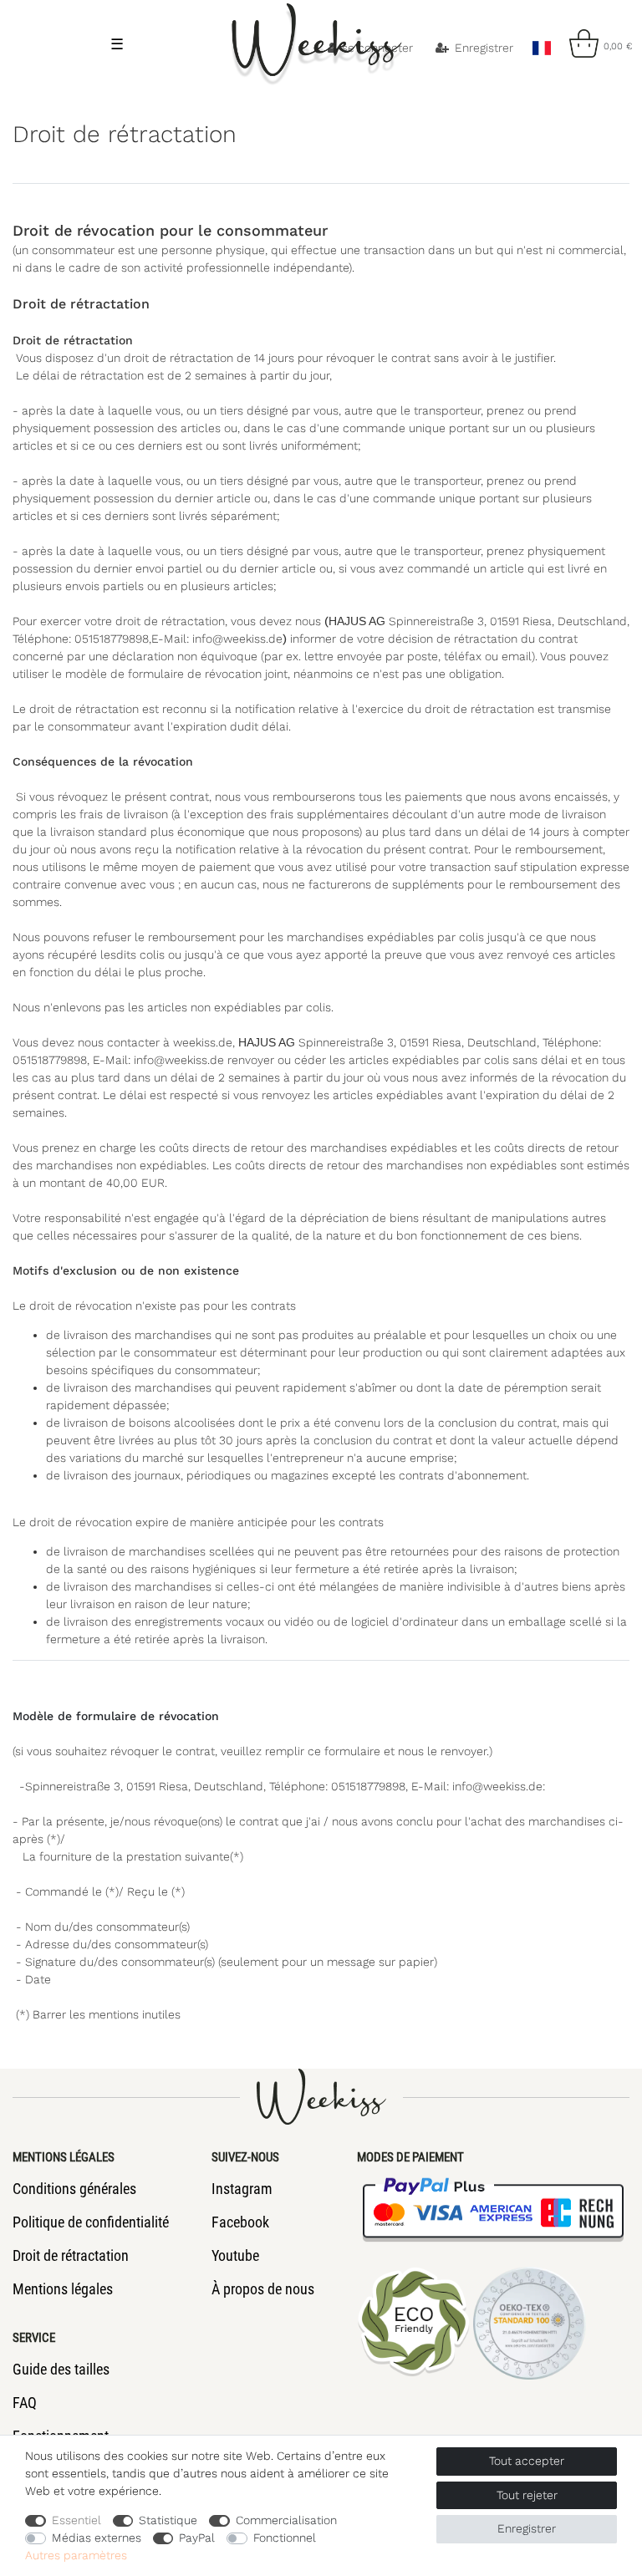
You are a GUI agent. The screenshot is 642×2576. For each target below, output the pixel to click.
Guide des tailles (61, 2369)
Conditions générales (74, 2189)
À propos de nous (263, 2289)
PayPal (197, 2538)
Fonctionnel (285, 2538)
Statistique (168, 2520)
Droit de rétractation (71, 2255)
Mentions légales (63, 2289)
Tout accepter (527, 2461)
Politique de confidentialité (91, 2222)
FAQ (25, 2403)
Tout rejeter (527, 2495)
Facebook (240, 2222)
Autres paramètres (76, 2555)
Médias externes (97, 2538)
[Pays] (541, 43)
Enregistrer (527, 2528)
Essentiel (76, 2520)
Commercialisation (286, 2520)
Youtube (235, 2255)
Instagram (242, 2189)
